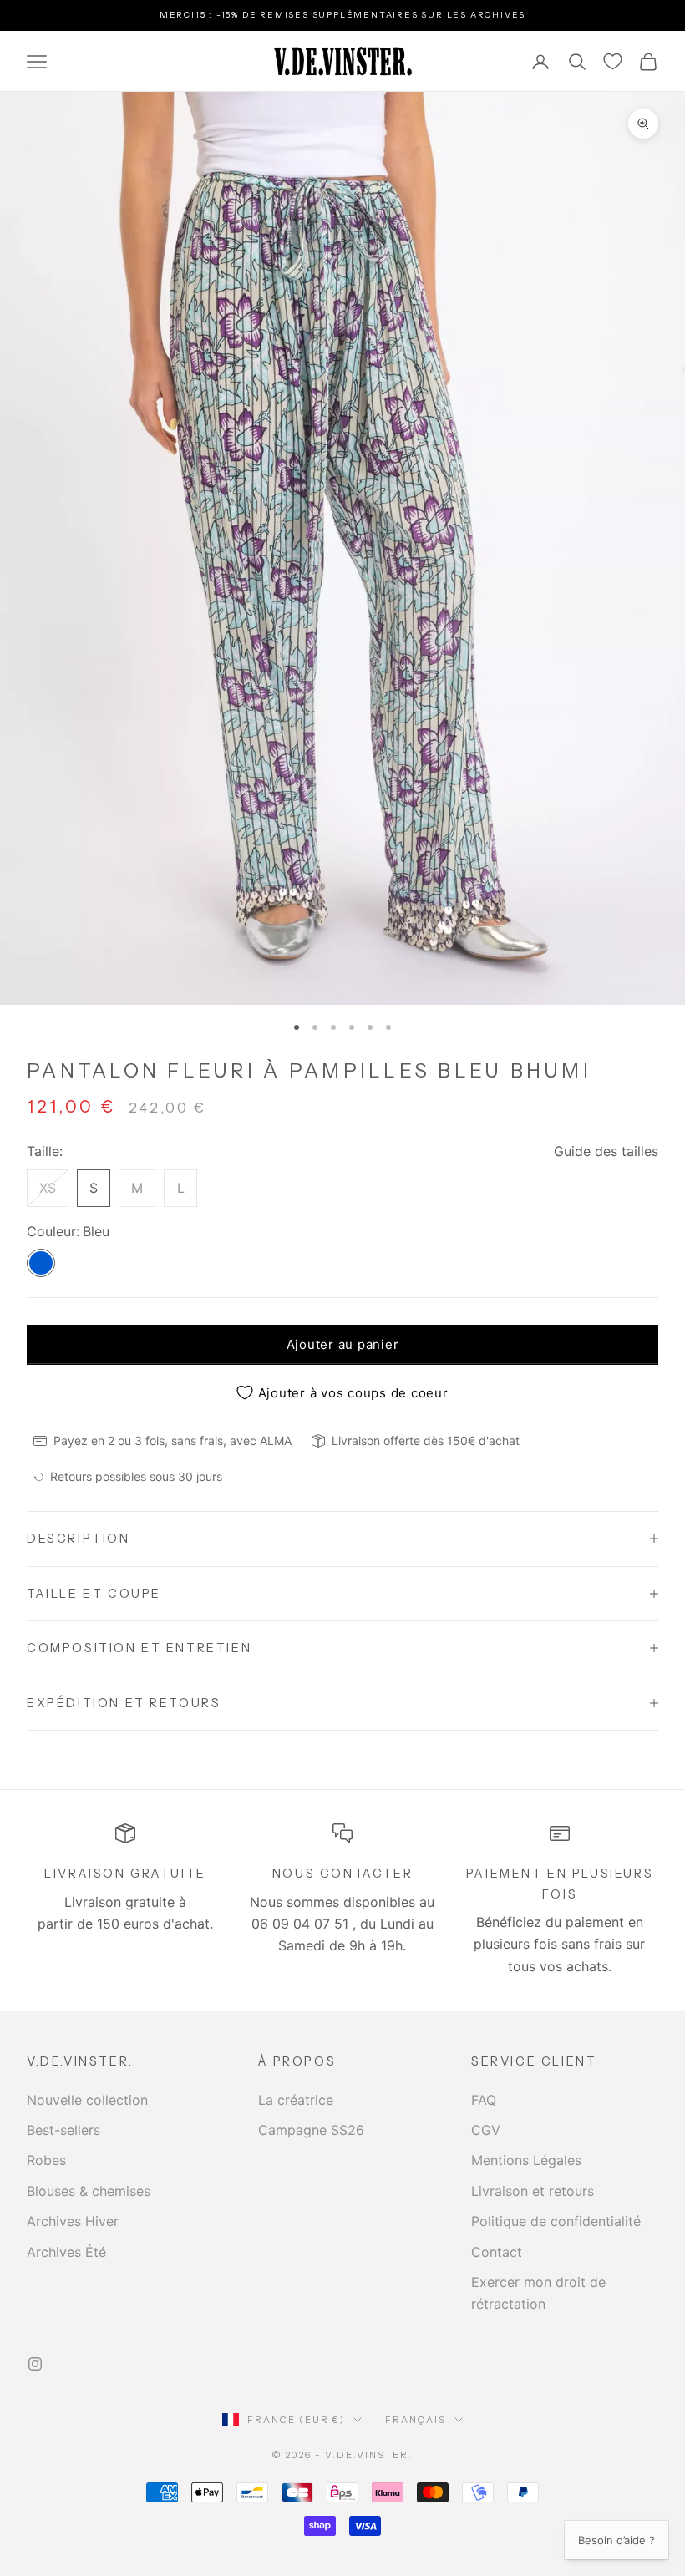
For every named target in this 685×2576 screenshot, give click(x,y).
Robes (46, 2160)
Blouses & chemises (89, 2191)
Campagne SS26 (311, 2130)
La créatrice (296, 2100)
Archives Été (66, 2252)
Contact (497, 2252)
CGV (486, 2130)
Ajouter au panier (343, 1344)
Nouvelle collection (87, 2100)
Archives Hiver (73, 2221)
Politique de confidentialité (556, 2221)
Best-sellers (63, 2130)
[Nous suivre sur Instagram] (35, 2364)
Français (416, 2420)
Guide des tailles (606, 1151)
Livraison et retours (533, 2191)
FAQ (484, 2100)
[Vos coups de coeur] (613, 61)
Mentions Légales (526, 2160)
